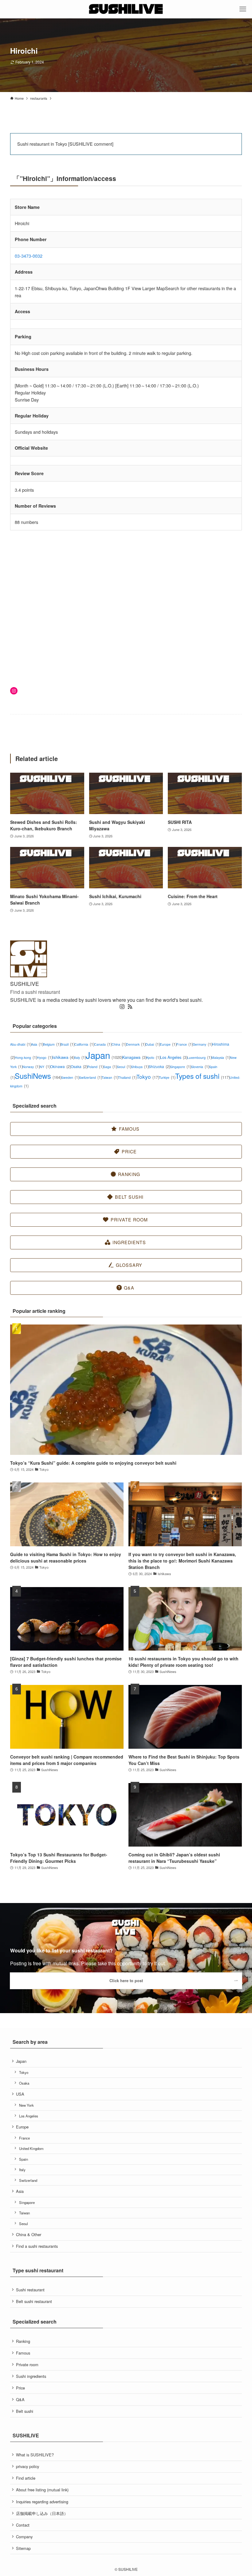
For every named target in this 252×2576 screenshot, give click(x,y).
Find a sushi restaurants (37, 2246)
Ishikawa (63, 1057)
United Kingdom (31, 2148)
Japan (104, 1055)
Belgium (52, 1044)
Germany (202, 1044)
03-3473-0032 (29, 256)
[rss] (130, 1007)
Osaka (79, 1066)
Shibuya (140, 1067)
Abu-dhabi (21, 1044)
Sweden (70, 1077)
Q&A (20, 2399)
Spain (24, 2159)
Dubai (153, 1044)
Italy (80, 1057)
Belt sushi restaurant (34, 2301)
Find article (26, 2478)
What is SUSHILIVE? (35, 2455)
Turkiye (167, 1077)
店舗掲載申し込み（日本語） (42, 2513)
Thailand (127, 1077)
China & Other (29, 2234)
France (185, 1044)
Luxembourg (199, 1057)
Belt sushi (25, 2411)
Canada (103, 1044)
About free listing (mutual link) (42, 2490)
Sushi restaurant (30, 2290)
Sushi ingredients (31, 2376)
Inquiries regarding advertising (42, 2502)
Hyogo (45, 1057)
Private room (27, 2365)
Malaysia (221, 1057)
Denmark (136, 1044)
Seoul (124, 1067)
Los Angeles (174, 1057)
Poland (95, 1067)
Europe (168, 1044)
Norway (31, 1067)
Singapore (180, 1067)
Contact (23, 2525)
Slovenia (200, 1067)
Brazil (67, 1044)
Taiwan (110, 1077)
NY (45, 1067)
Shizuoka (159, 1066)
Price (20, 2388)
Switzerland (90, 1077)
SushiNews (38, 1076)
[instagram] (122, 1007)
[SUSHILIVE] (126, 9)
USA (20, 2094)
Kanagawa (134, 1057)
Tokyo (148, 1077)
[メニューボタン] (243, 9)
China (119, 1044)
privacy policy (28, 2466)
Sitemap (23, 2548)
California (84, 1044)
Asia (37, 1044)
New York (26, 2105)
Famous (23, 2353)
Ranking (23, 2341)
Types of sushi (202, 1076)
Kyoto (153, 1057)
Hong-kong (26, 1057)
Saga (110, 1067)
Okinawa (60, 1066)
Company (24, 2537)
